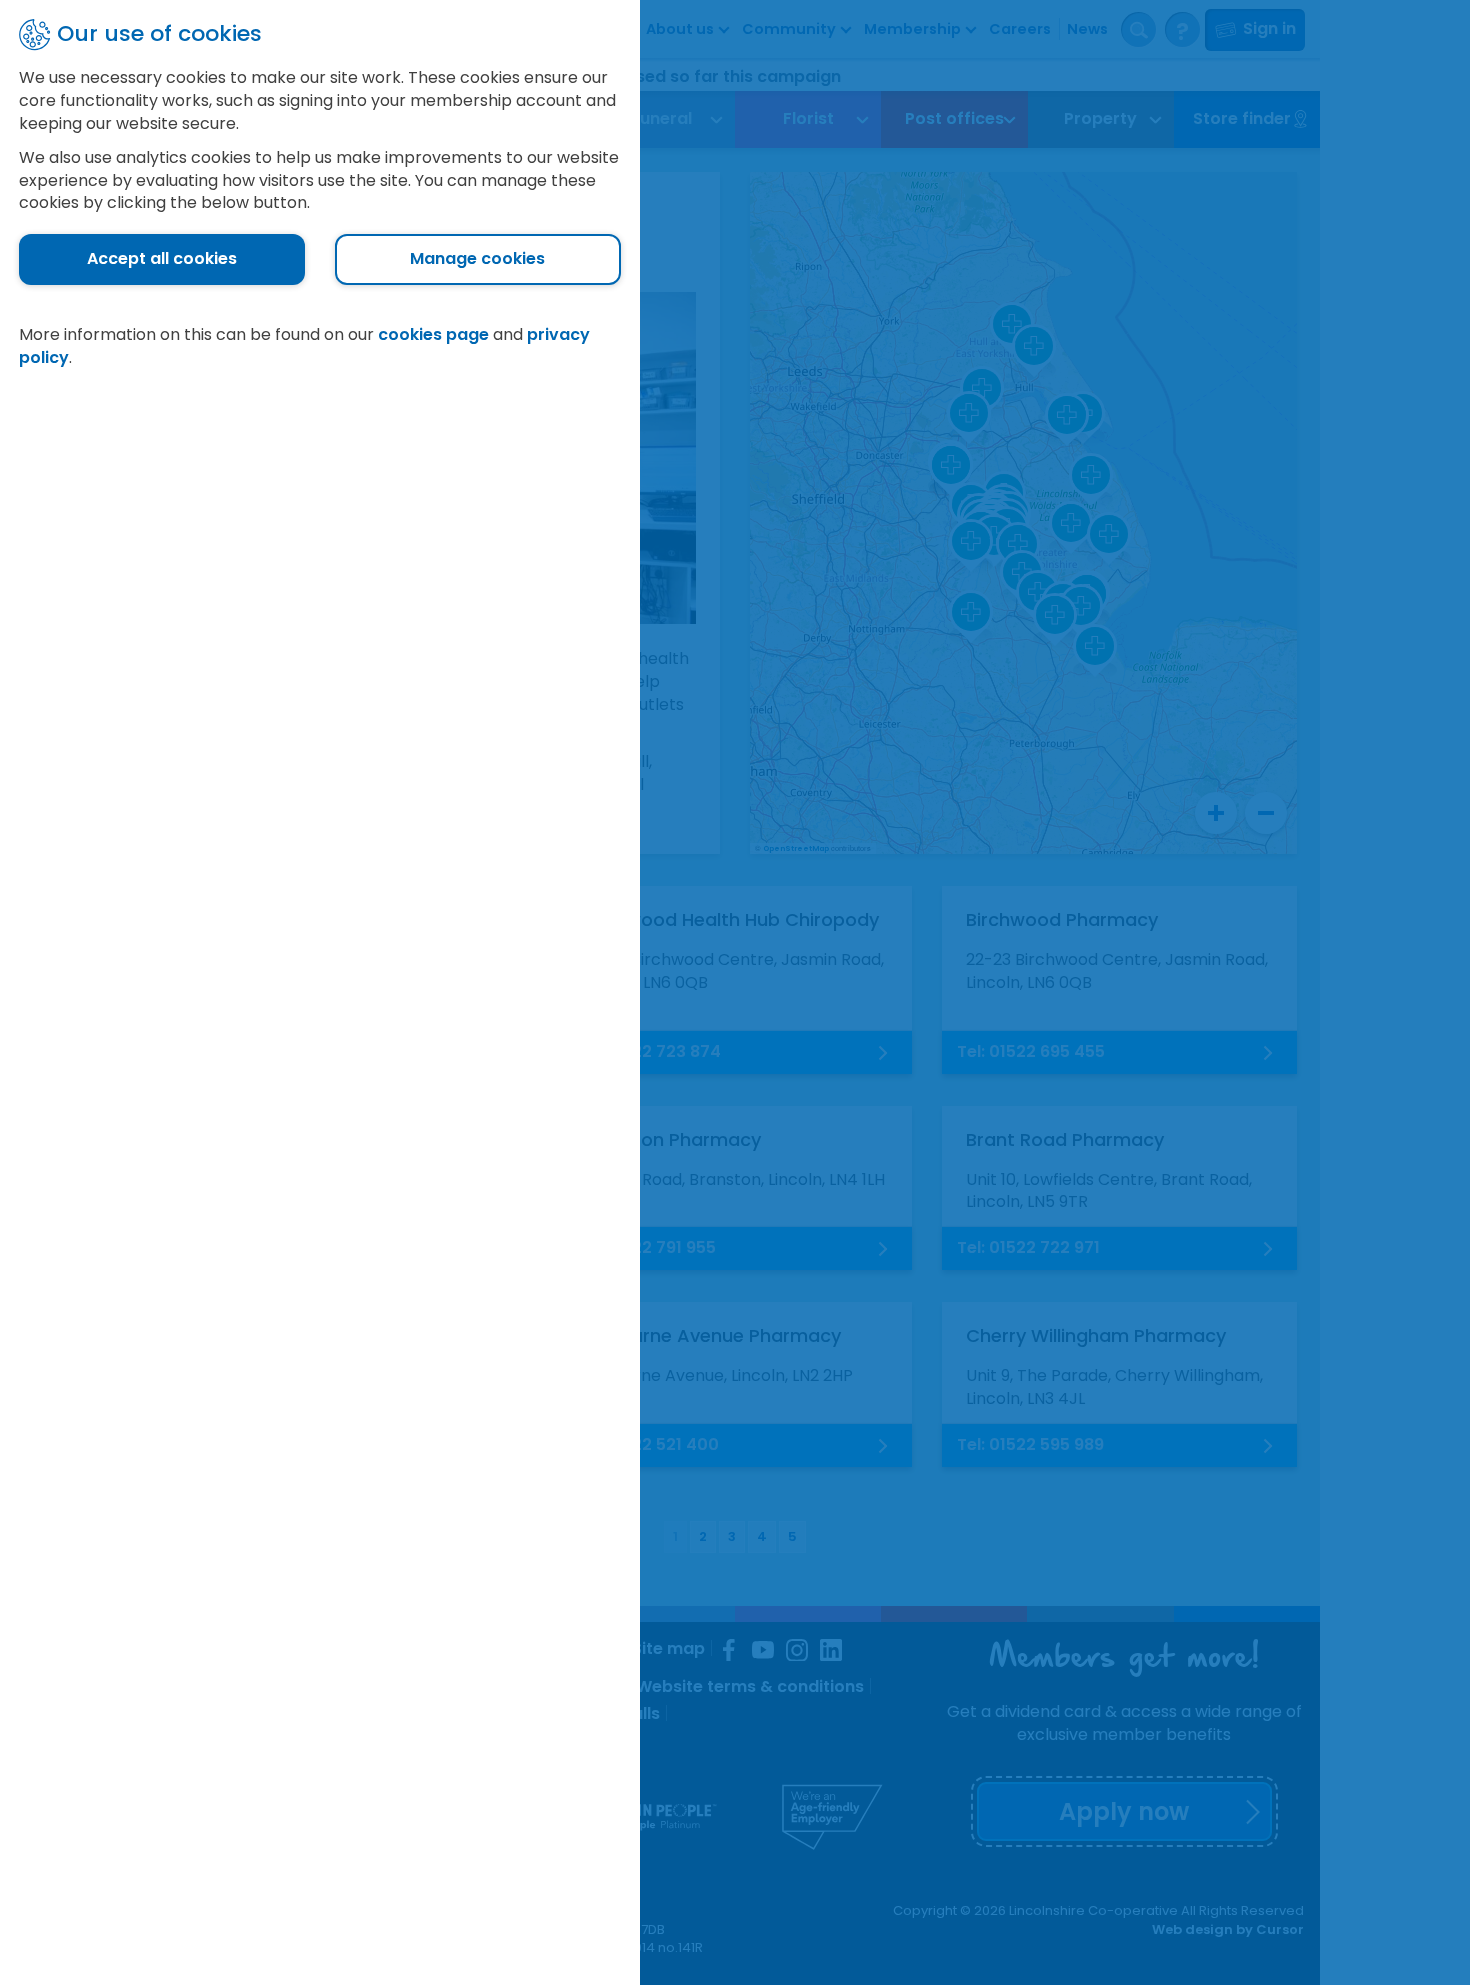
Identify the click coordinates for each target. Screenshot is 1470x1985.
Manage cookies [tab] (477, 258)
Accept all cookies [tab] (162, 258)
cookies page (433, 334)
